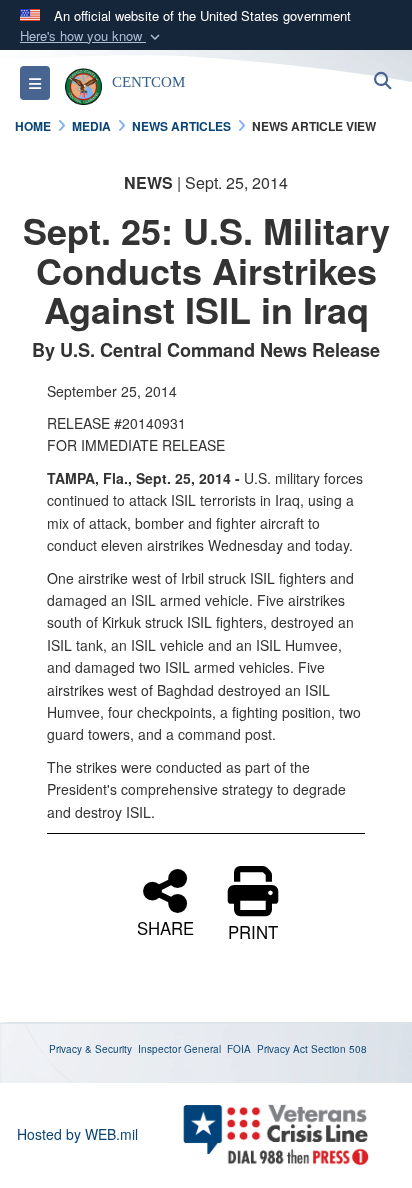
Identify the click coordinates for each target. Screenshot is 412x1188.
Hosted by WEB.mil (77, 1134)
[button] (92, 36)
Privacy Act (282, 1049)
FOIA (239, 1049)
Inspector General (179, 1049)
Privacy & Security (90, 1049)
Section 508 (339, 1049)
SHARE (165, 926)
